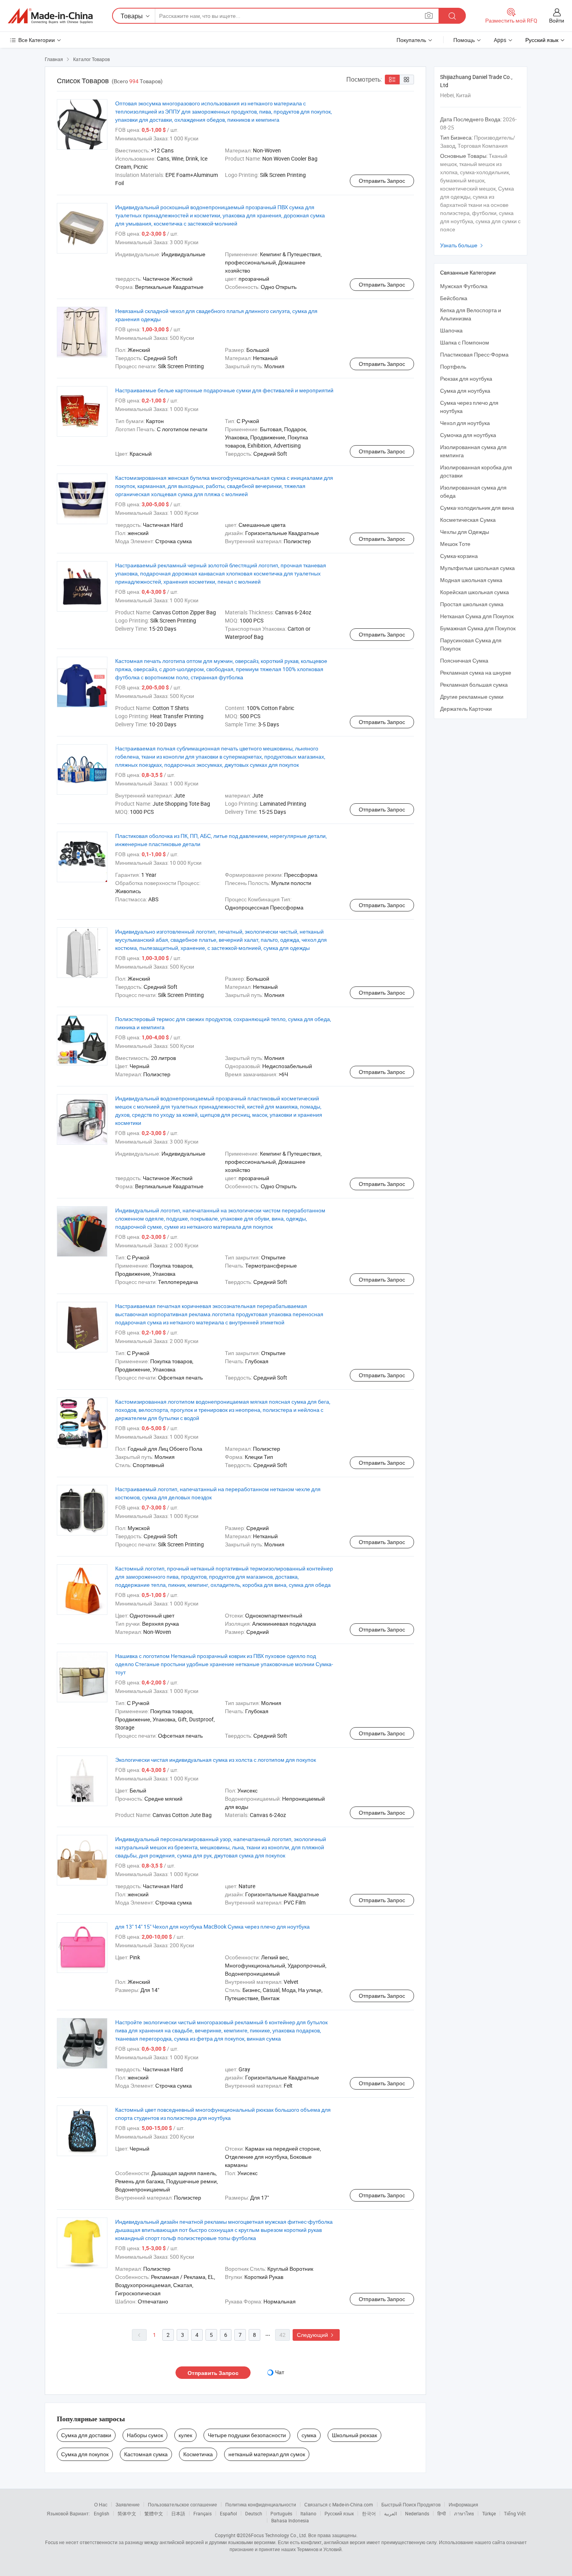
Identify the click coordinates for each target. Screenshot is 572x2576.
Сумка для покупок (85, 2454)
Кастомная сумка (146, 2454)
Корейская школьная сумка (475, 592)
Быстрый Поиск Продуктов (411, 2504)
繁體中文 (154, 2513)
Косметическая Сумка (468, 520)
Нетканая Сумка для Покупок (477, 616)
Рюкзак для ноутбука (466, 379)
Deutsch (254, 2513)
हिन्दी (442, 2513)
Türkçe (489, 2513)
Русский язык (339, 2513)
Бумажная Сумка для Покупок (478, 628)
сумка (309, 2435)
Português (281, 2513)
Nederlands (417, 2513)
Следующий (316, 2335)
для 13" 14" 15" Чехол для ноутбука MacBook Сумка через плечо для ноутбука (212, 1926)
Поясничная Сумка (464, 660)
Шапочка (451, 330)
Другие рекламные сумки (472, 697)
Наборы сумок (145, 2435)
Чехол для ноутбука (465, 423)
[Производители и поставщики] (50, 16)
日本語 (178, 2513)
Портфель (453, 366)
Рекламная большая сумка (474, 685)
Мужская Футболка (464, 286)
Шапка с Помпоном (465, 342)
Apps (500, 40)
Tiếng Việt (515, 2513)
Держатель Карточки (466, 709)
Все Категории (37, 40)
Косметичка (198, 2454)
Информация (463, 2504)
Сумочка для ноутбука (468, 435)
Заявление (128, 2504)
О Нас (101, 2504)
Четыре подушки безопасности (247, 2435)
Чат (280, 2372)
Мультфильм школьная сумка (477, 568)
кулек (185, 2435)
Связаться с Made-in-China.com (339, 2504)
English (102, 2513)
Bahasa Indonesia (290, 2520)
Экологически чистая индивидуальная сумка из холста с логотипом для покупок (216, 1760)
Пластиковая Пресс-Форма (474, 354)
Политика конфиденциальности (261, 2504)
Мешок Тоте (455, 544)
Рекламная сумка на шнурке (476, 672)
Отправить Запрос (382, 181)
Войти (557, 20)
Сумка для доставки (86, 2435)
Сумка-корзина (459, 556)
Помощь (464, 40)
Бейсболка (454, 298)
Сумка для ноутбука (465, 391)
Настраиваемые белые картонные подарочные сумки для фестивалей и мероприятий (224, 390)
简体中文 (127, 2513)
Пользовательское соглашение (182, 2504)
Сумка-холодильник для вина (477, 508)
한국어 (369, 2513)
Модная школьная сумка (471, 580)
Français (203, 2513)
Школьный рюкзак (354, 2435)
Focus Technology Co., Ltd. (279, 2535)
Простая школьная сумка (472, 604)
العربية (390, 2513)
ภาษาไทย (464, 2513)
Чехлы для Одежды (465, 532)
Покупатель (411, 40)
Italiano (308, 2513)
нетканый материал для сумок (267, 2454)
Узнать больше (462, 245)
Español (228, 2513)
